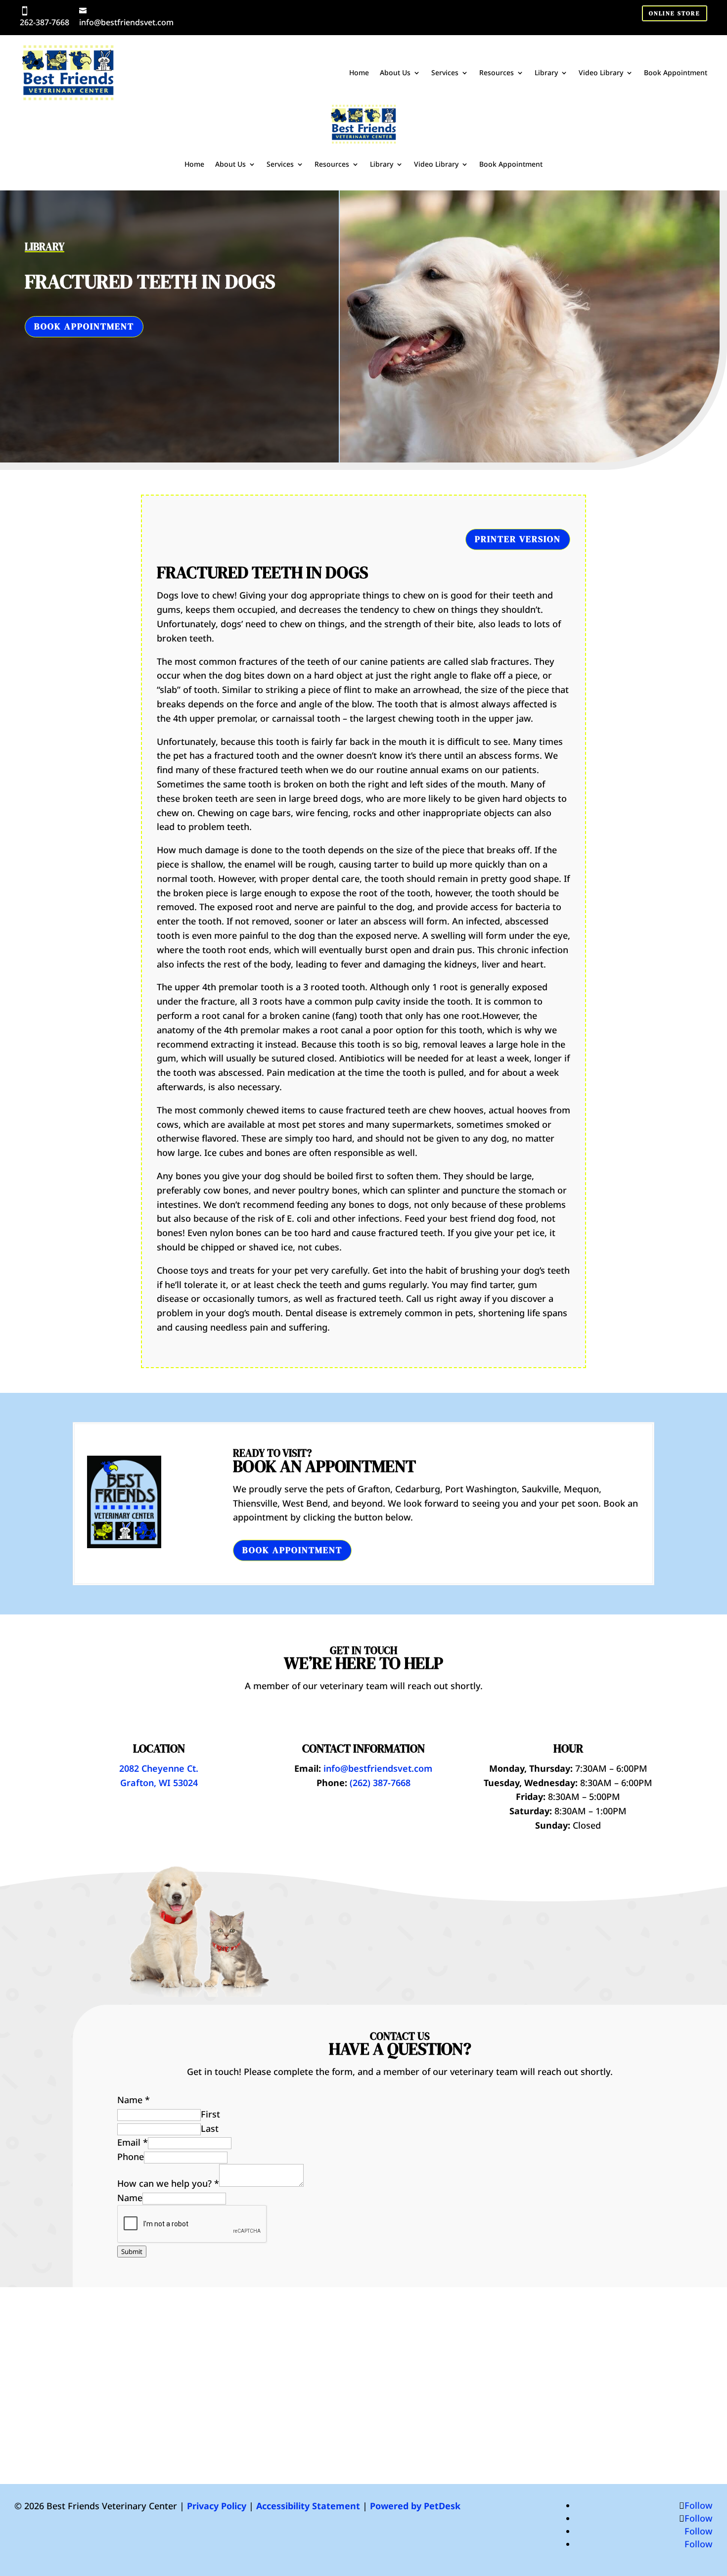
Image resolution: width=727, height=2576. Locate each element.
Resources (497, 72)
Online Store (675, 13)
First (210, 2114)
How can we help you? (168, 2183)
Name (134, 2100)
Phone (131, 2157)
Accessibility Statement (308, 2506)
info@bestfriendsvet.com (126, 22)
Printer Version (518, 539)
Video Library (601, 72)
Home (359, 72)
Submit (132, 2252)
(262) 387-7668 (380, 1783)
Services (445, 72)
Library (546, 72)
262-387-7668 (45, 22)
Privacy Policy (217, 2506)
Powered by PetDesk (415, 2506)
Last (210, 2128)
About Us (395, 72)
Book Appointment (676, 72)
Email (133, 2142)
